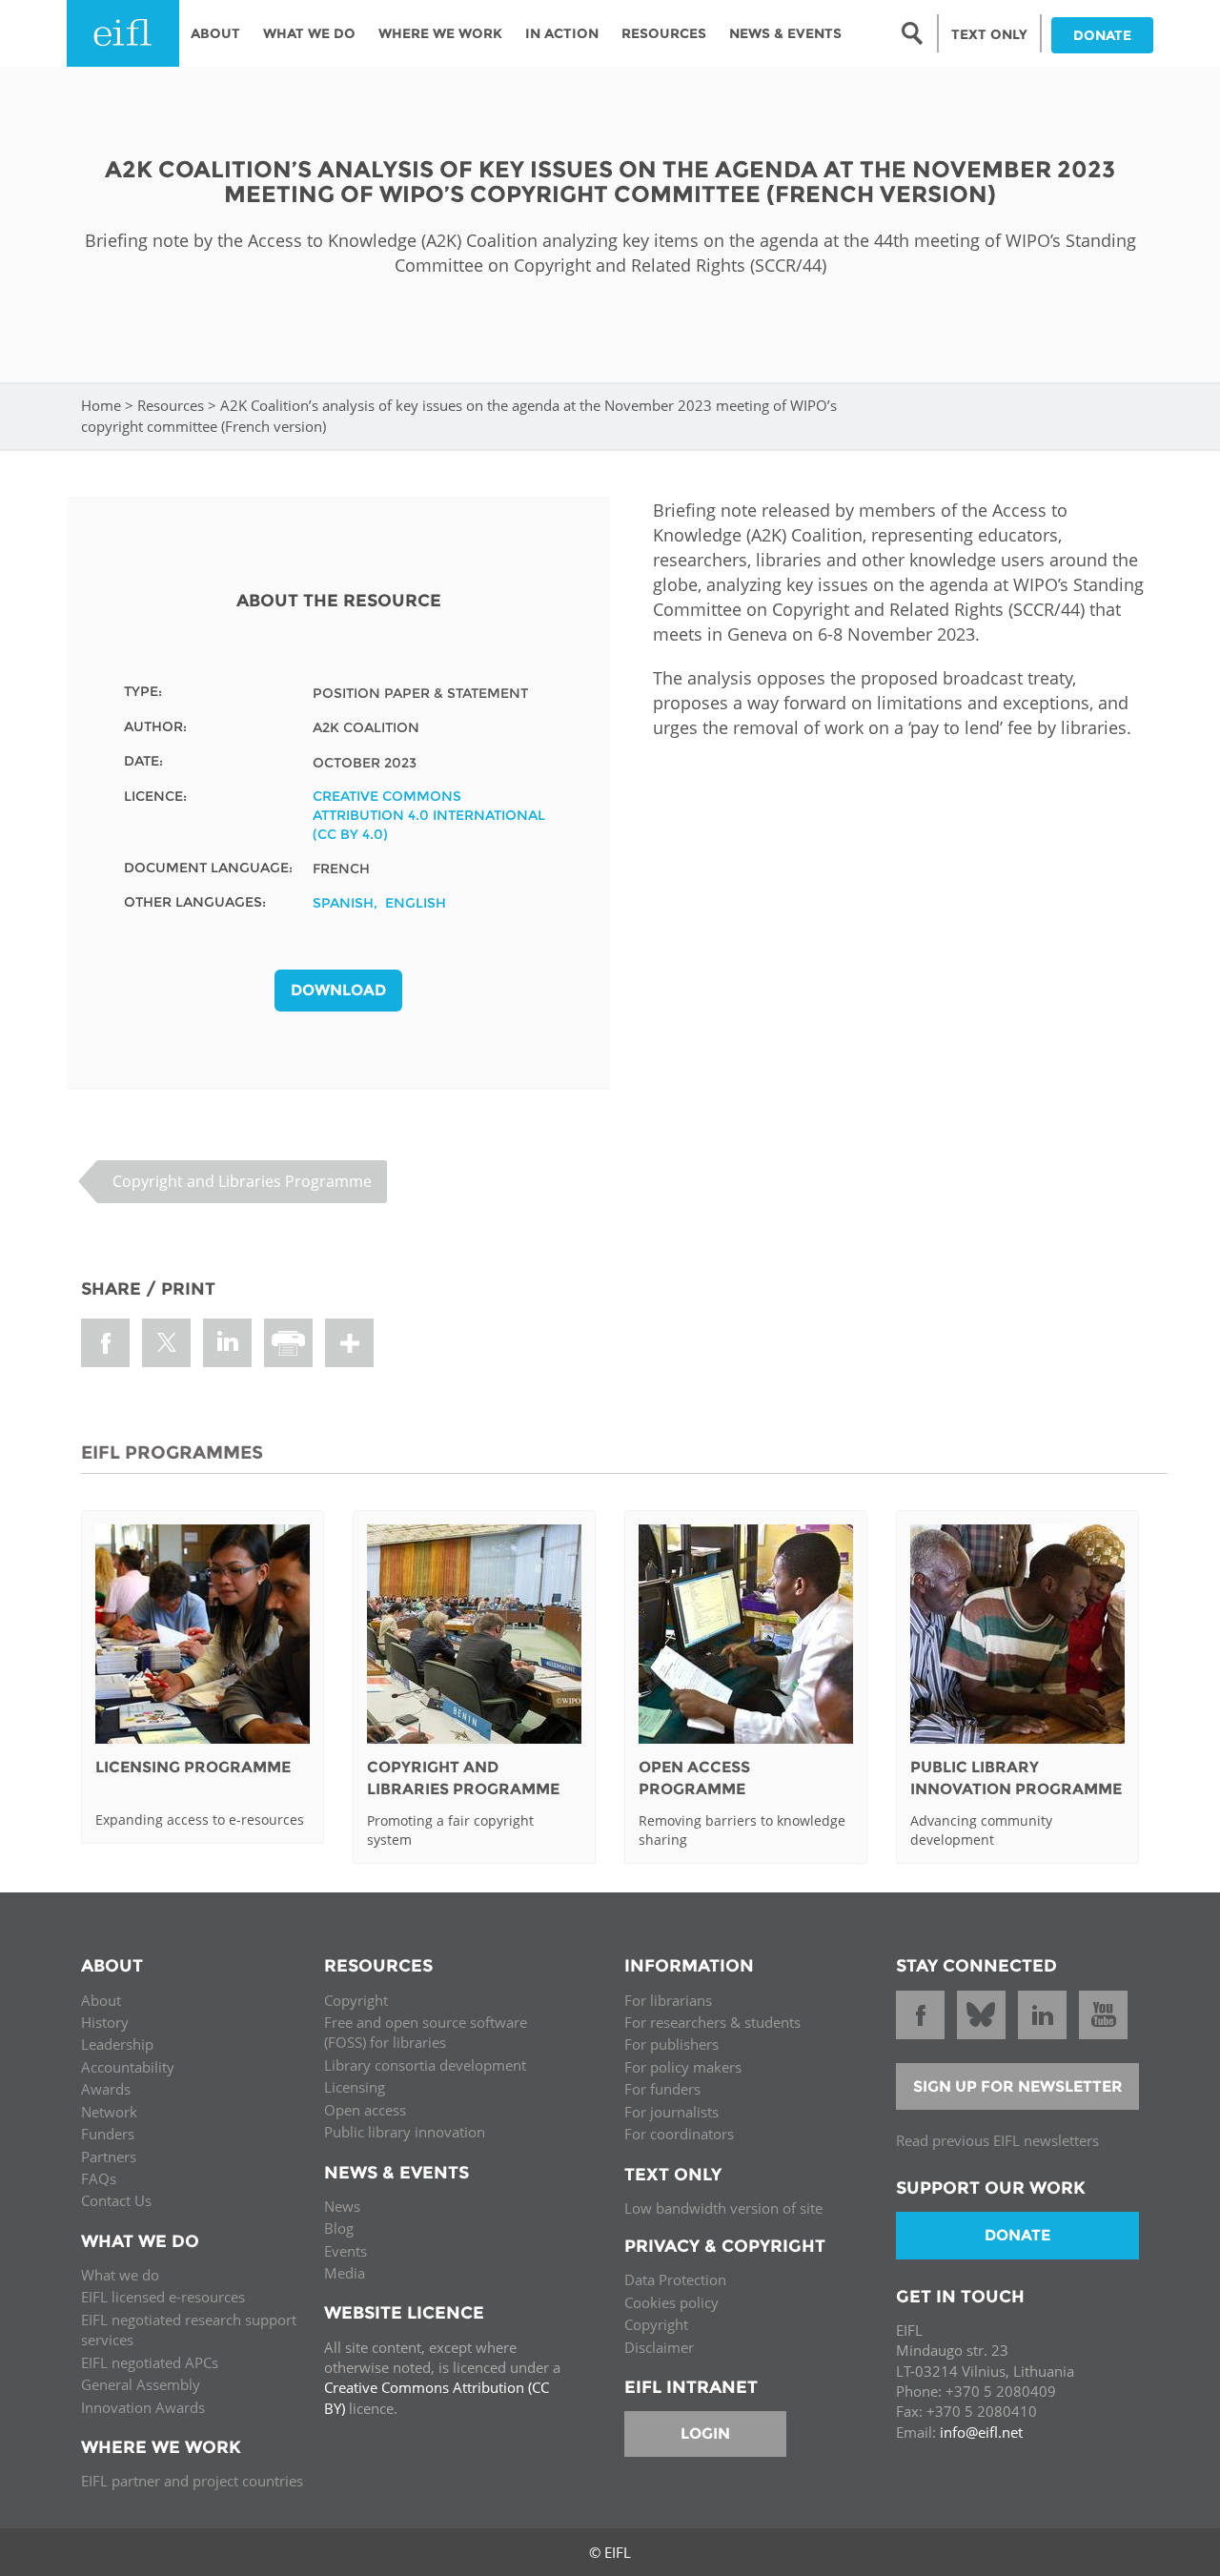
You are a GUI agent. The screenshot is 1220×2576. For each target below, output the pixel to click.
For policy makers (683, 2067)
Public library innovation (405, 2132)
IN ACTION (562, 33)
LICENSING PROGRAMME (193, 1767)
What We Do (309, 33)
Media (345, 2273)
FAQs (99, 2178)
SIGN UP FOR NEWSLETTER (1018, 2086)
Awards (106, 2089)
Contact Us (116, 2200)
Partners (109, 2157)
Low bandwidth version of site (723, 2208)
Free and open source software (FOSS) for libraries (426, 2032)
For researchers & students (712, 2022)
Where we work (440, 33)
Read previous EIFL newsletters (997, 2140)
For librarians (668, 2000)
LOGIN (705, 2433)
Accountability (128, 2067)
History (105, 2022)
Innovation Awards (143, 2407)
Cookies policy (671, 2302)
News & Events (785, 33)
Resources (664, 33)
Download (338, 990)
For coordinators (679, 2134)
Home (101, 405)
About (215, 33)
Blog (339, 2228)
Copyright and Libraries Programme (242, 1181)
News (342, 2206)
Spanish (343, 903)
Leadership (117, 2044)
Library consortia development (425, 2065)
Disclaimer (659, 2347)
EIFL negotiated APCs (150, 2362)
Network (109, 2112)
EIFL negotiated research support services (189, 2330)
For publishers (671, 2044)
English (416, 903)
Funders (108, 2134)
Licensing (355, 2087)
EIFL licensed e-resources (163, 2297)
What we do (120, 2275)
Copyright (356, 2000)
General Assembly (141, 2384)
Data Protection (675, 2280)
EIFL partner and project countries (192, 2481)
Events (346, 2251)
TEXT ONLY (989, 34)
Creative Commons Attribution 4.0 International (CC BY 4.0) (429, 815)
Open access (365, 2110)
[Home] (123, 33)
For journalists (671, 2112)
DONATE (1102, 35)
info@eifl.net (981, 2432)
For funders (662, 2089)
